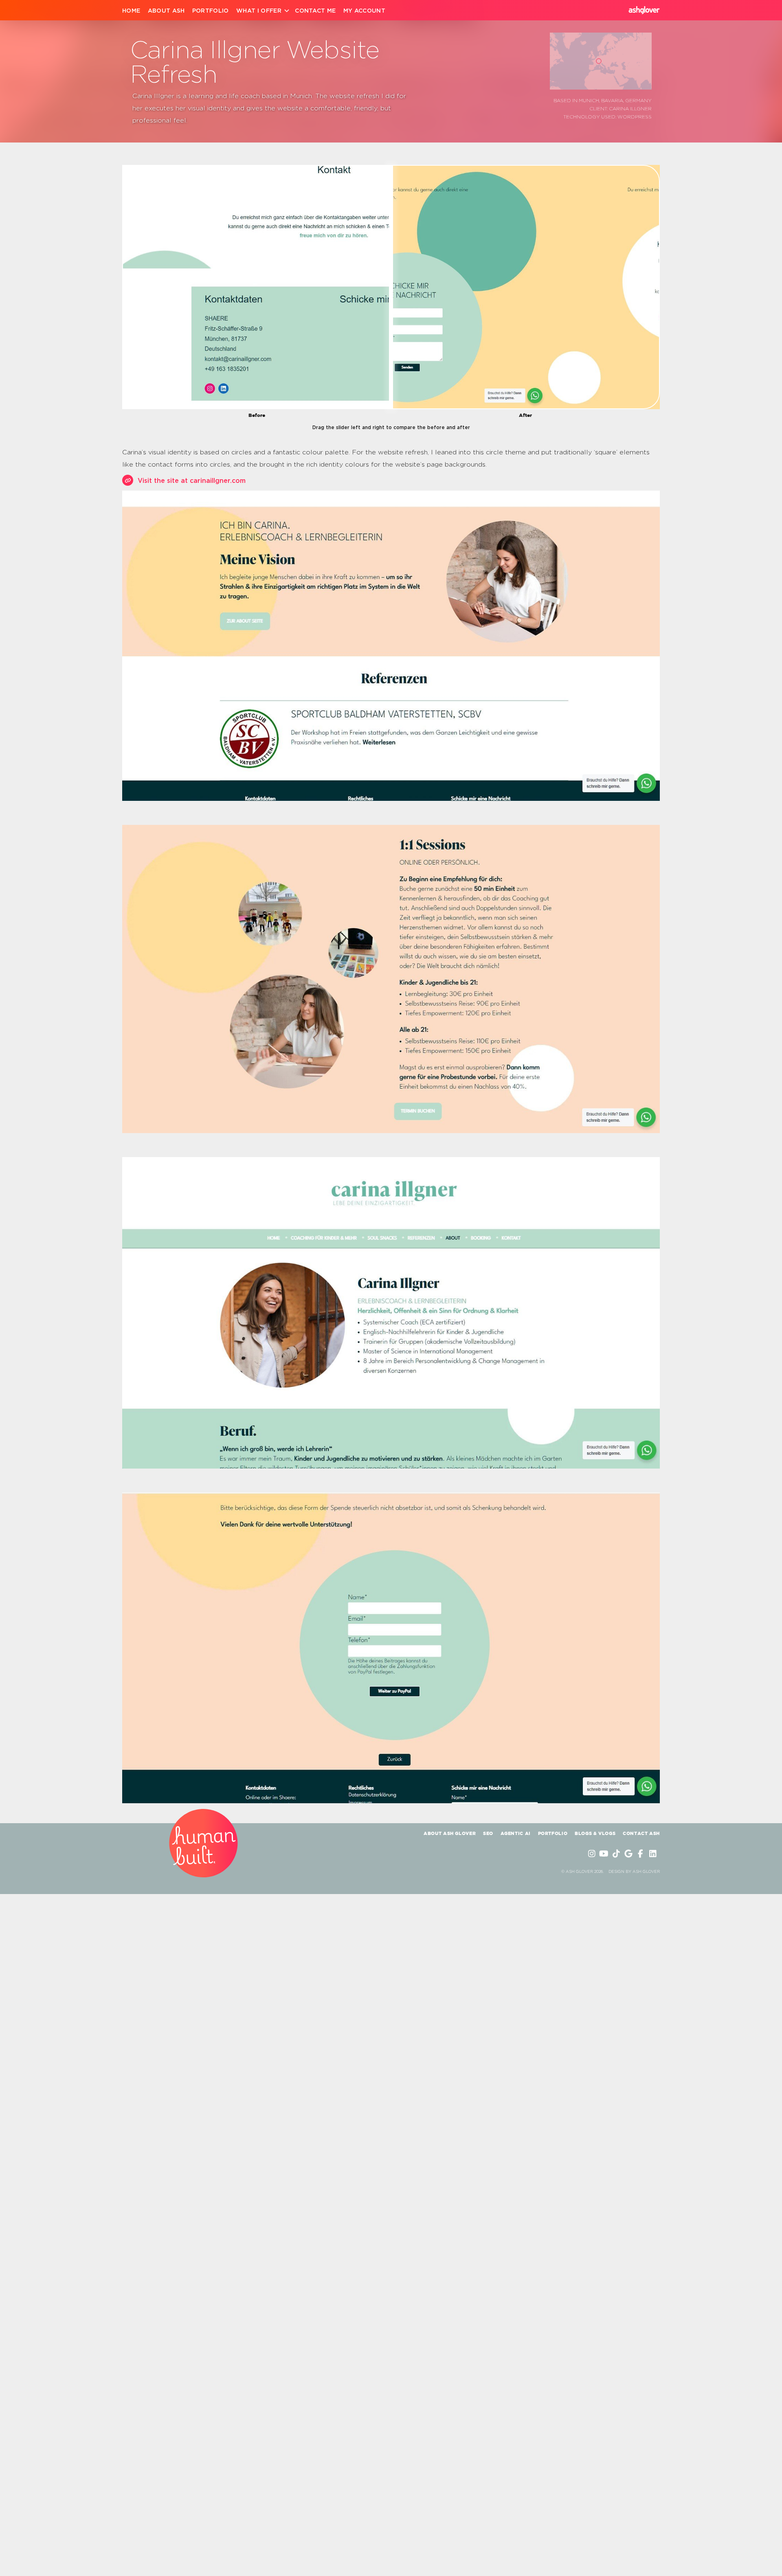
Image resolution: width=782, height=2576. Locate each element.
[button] (599, 61)
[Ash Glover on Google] (629, 1854)
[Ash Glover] (644, 10)
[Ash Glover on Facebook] (641, 1854)
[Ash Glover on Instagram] (593, 1854)
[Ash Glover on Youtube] (605, 1854)
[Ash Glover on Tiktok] (617, 1854)
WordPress (635, 116)
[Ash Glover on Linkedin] (654, 1854)
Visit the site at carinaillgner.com (192, 480)
